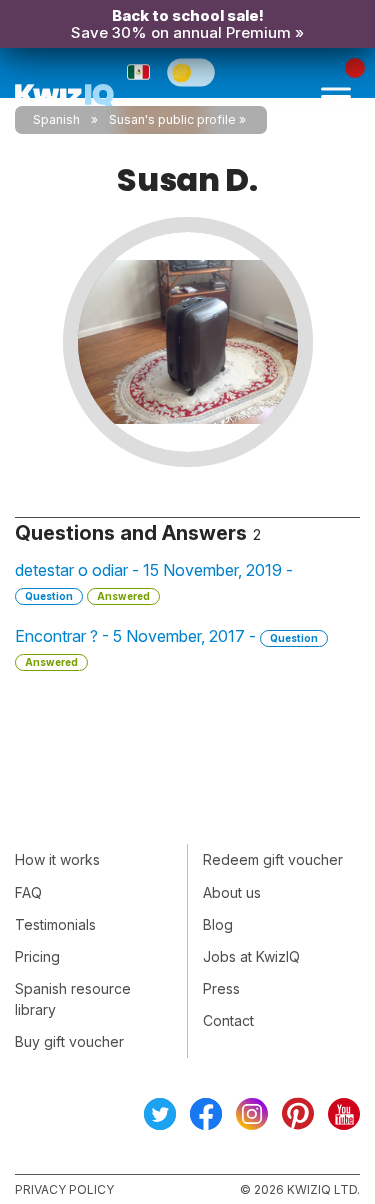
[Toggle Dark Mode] (191, 72)
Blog (218, 924)
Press (221, 988)
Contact (228, 1020)
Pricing (37, 956)
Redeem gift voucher (273, 859)
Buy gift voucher (69, 1041)
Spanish (56, 119)
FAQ (28, 892)
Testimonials (55, 924)
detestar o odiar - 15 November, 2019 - (154, 581)
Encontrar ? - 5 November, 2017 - (166, 647)
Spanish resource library (73, 999)
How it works (57, 859)
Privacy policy (64, 1189)
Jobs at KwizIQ (251, 956)
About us (232, 892)
